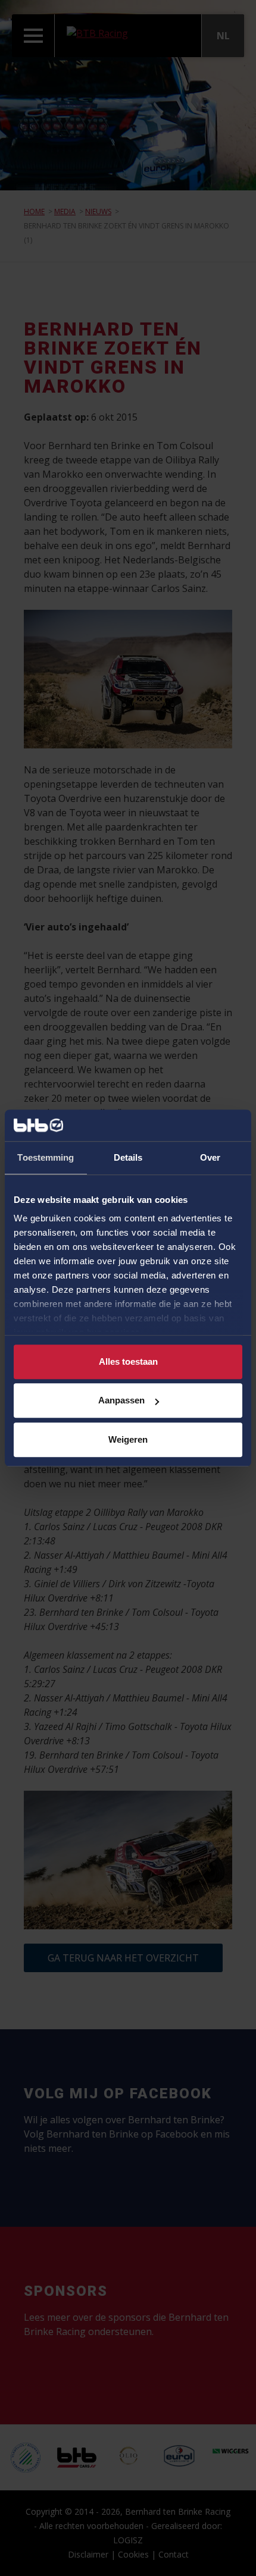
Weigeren (128, 1439)
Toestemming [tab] (46, 1157)
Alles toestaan (128, 1361)
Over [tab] (210, 1157)
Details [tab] (128, 1157)
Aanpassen (121, 1400)
